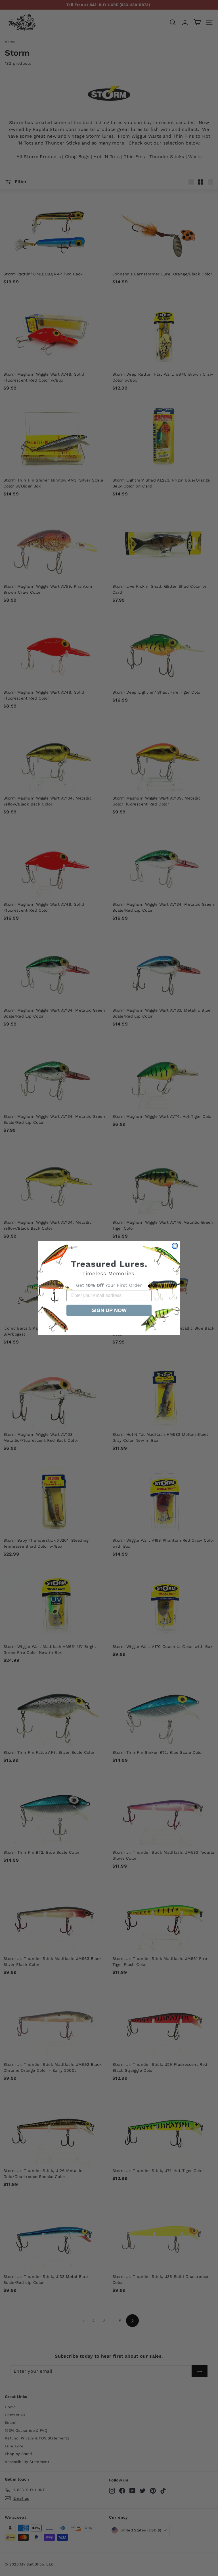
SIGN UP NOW (109, 1310)
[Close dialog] (175, 1246)
